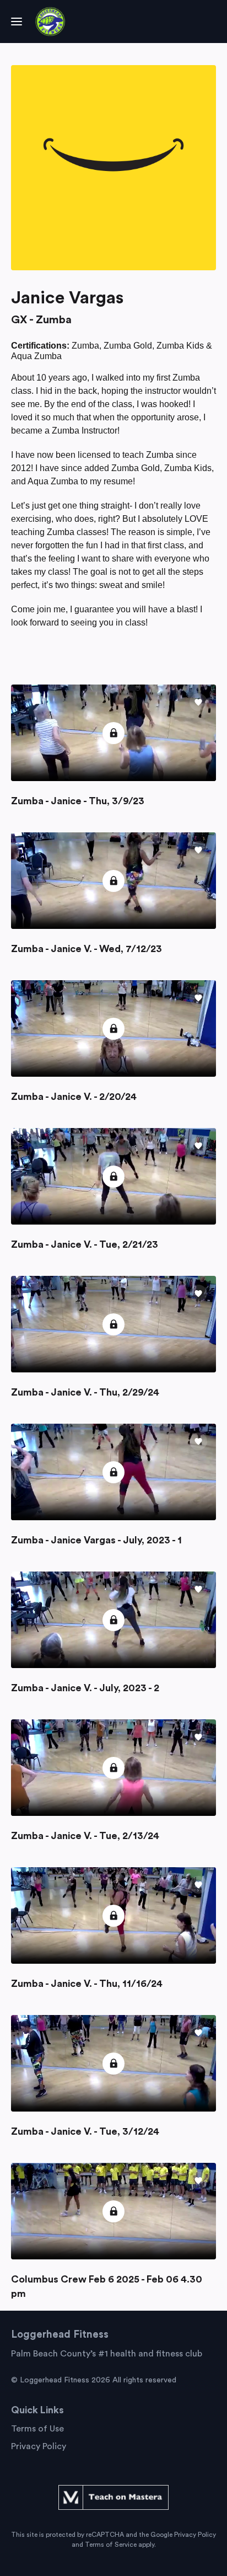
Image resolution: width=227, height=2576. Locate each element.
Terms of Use (37, 2429)
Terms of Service (111, 2545)
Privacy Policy (39, 2446)
